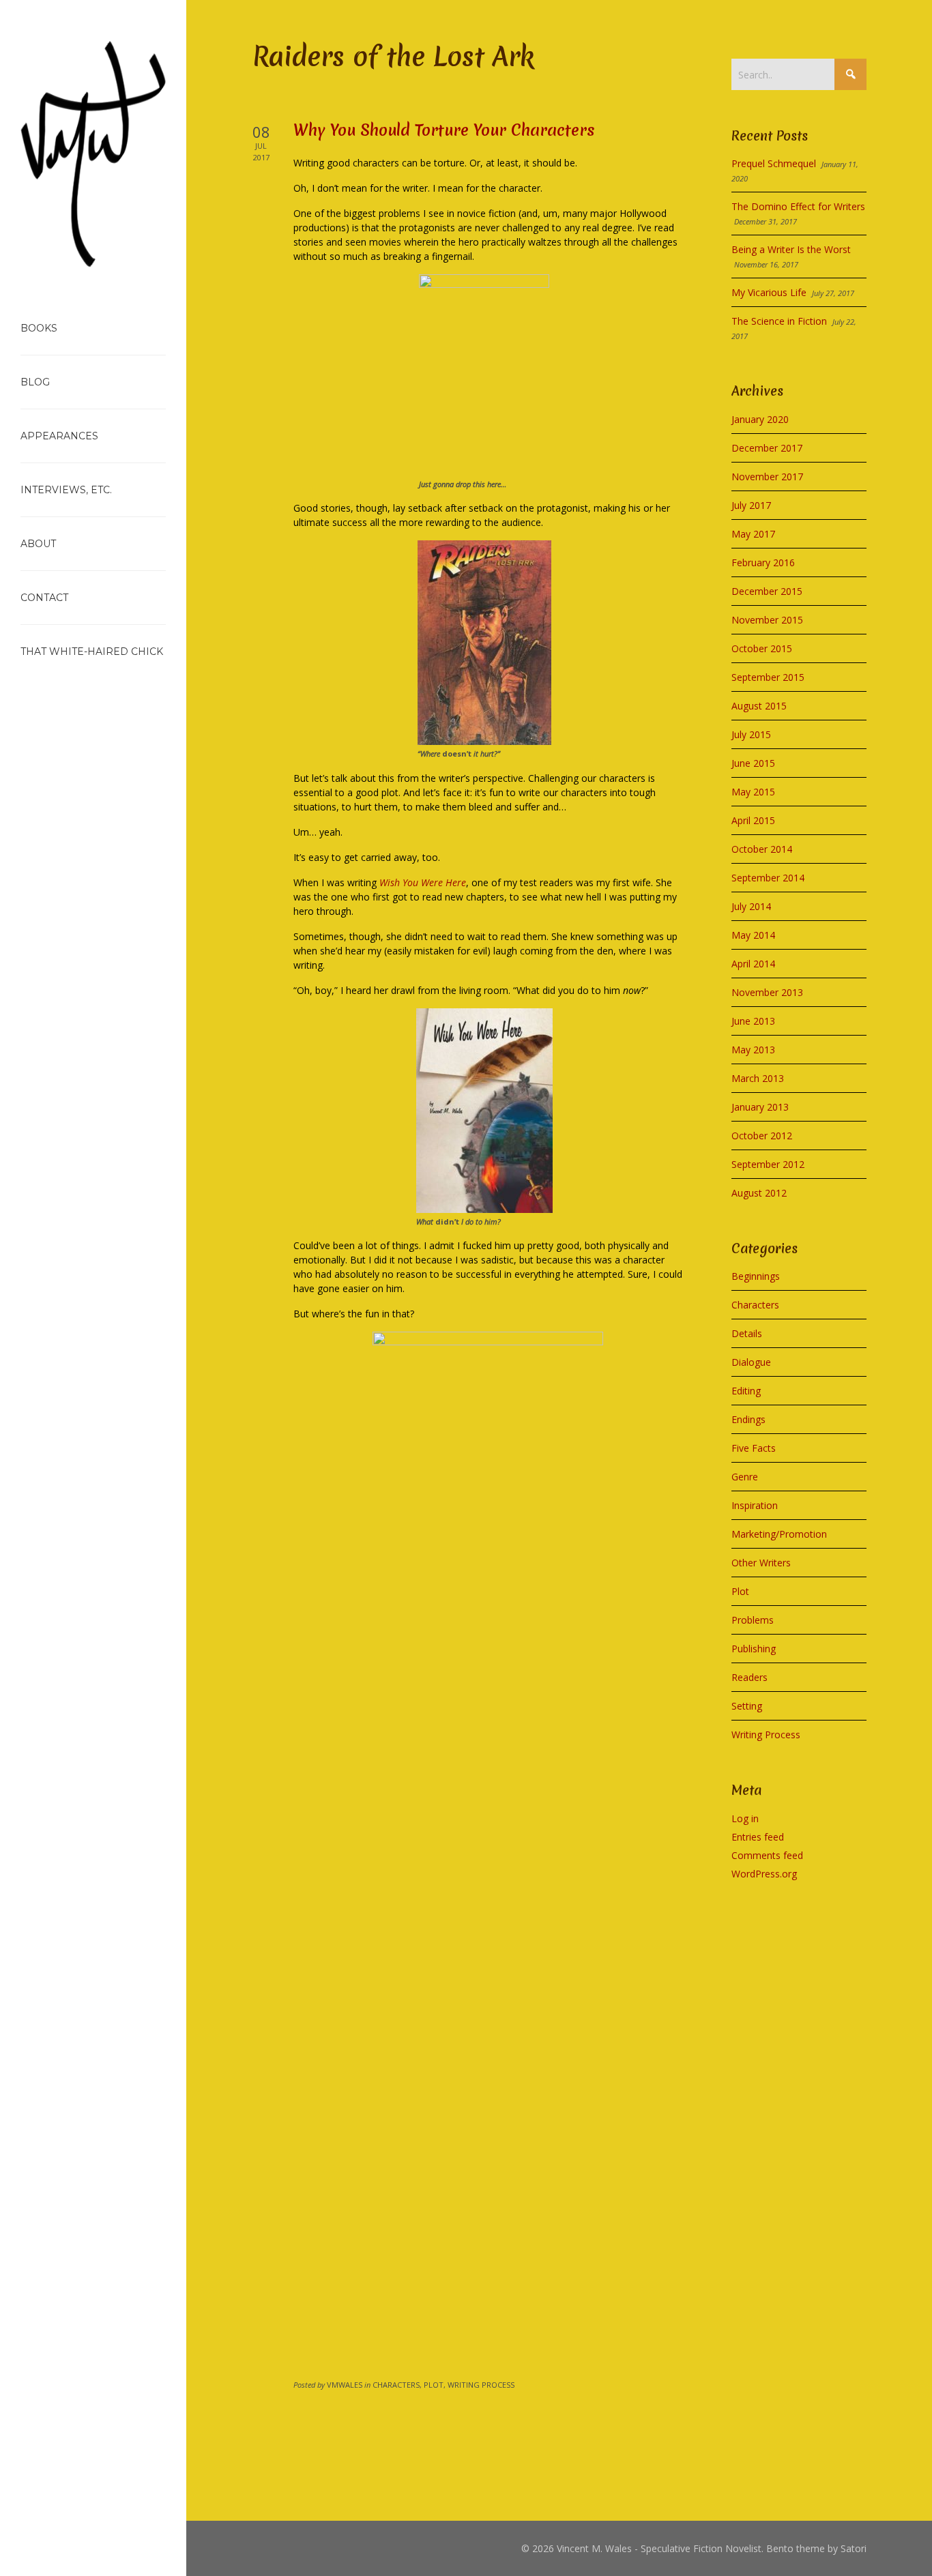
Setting (747, 1706)
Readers (749, 1677)
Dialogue (751, 1362)
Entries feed (758, 1837)
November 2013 (767, 992)
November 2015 (767, 620)
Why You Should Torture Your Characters (444, 130)
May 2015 (753, 792)
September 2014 (768, 878)
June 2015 (753, 763)
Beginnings (756, 1276)
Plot (740, 1591)
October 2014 (762, 849)
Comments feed (767, 1855)
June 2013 (753, 1021)
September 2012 (768, 1164)
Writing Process (766, 1735)
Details (747, 1333)
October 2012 (762, 1136)
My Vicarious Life (769, 292)
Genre (745, 1477)
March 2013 (758, 1078)
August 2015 (759, 706)
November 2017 (767, 477)
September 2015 (768, 677)
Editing (746, 1391)
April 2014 (753, 964)
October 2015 (762, 648)
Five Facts (754, 1448)
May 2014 (753, 935)
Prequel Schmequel (774, 163)
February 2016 (763, 562)
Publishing (754, 1649)
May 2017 (753, 534)
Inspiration (755, 1505)
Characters (755, 1305)
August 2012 (759, 1193)
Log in (745, 1818)
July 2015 (751, 734)
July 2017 (751, 505)
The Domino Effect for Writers (798, 206)
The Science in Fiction (779, 321)
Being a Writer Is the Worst (791, 249)
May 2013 (753, 1050)
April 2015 (753, 820)
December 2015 (767, 591)
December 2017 (767, 448)
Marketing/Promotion (779, 1534)
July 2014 (751, 906)
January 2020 (760, 419)
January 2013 (760, 1107)
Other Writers (761, 1563)
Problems (753, 1620)
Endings (748, 1419)
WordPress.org (764, 1874)
